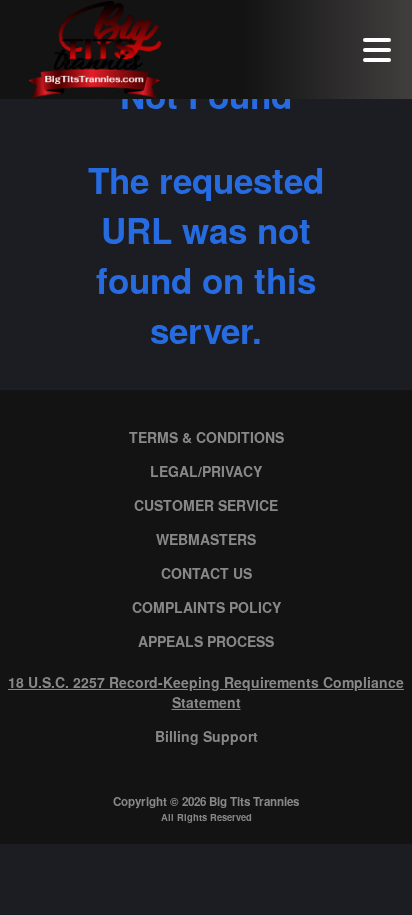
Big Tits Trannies (254, 801)
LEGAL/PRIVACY (206, 471)
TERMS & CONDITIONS (206, 437)
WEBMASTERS (206, 539)
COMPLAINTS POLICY (206, 607)
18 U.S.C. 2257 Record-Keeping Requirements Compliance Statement (206, 692)
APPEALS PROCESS (206, 641)
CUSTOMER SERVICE (206, 505)
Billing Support (206, 736)
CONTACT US (206, 573)
